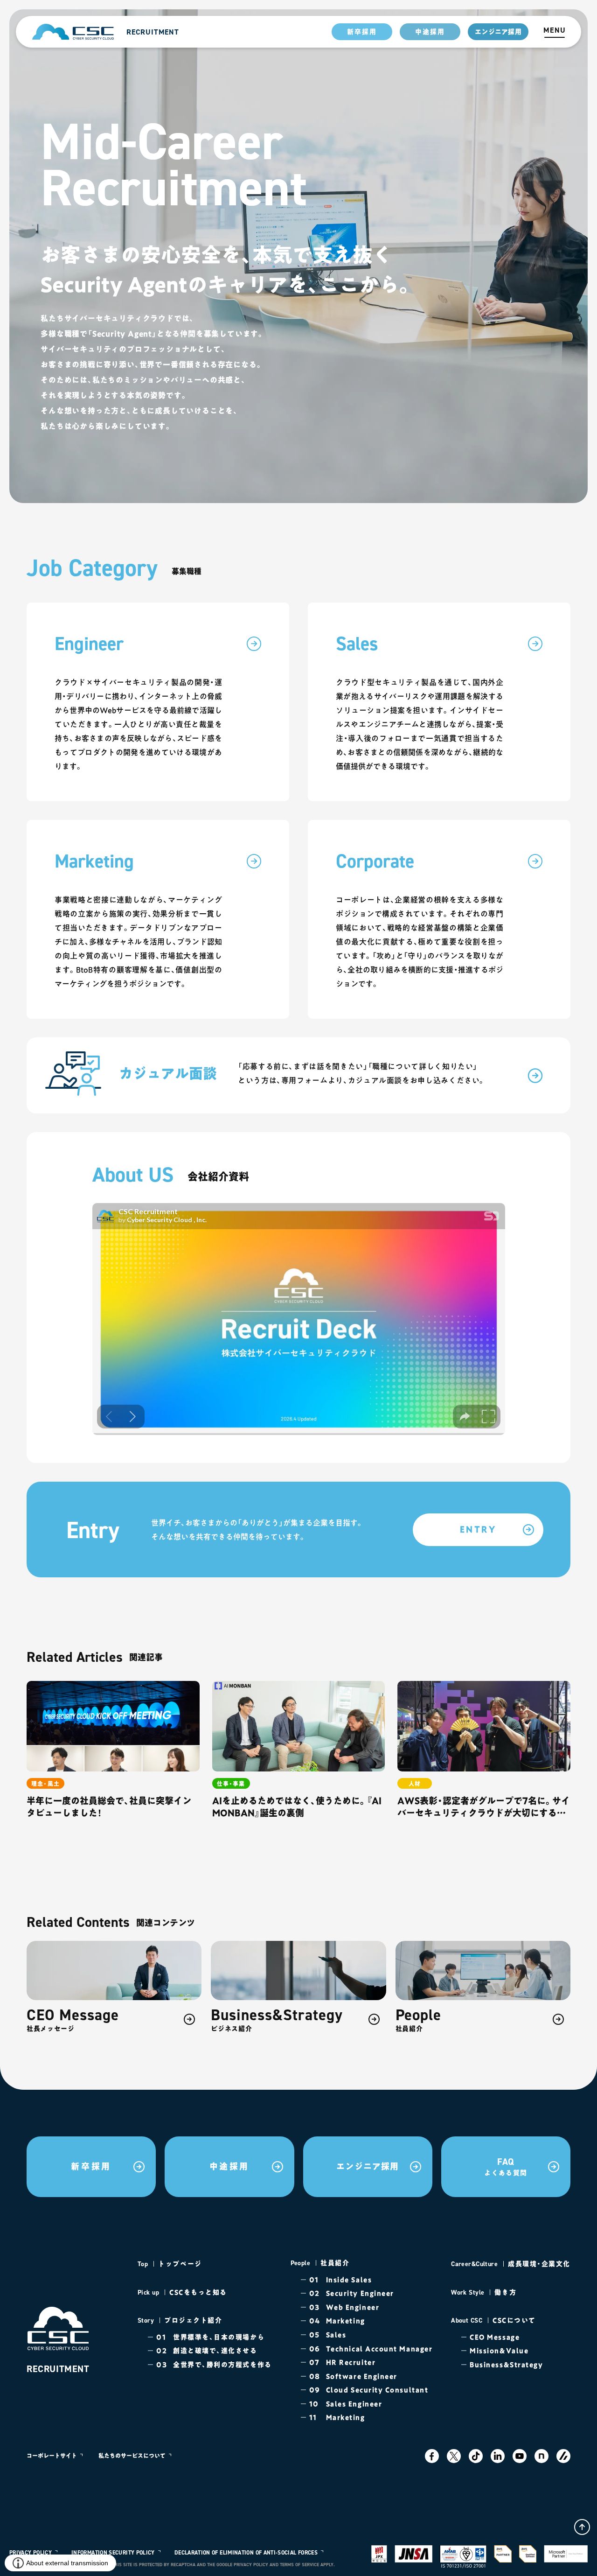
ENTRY (478, 1529)
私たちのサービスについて (132, 2456)
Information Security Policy (113, 2553)
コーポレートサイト (52, 2456)
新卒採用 (362, 32)
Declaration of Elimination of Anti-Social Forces (246, 2553)
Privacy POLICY (31, 2553)
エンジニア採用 (498, 32)
